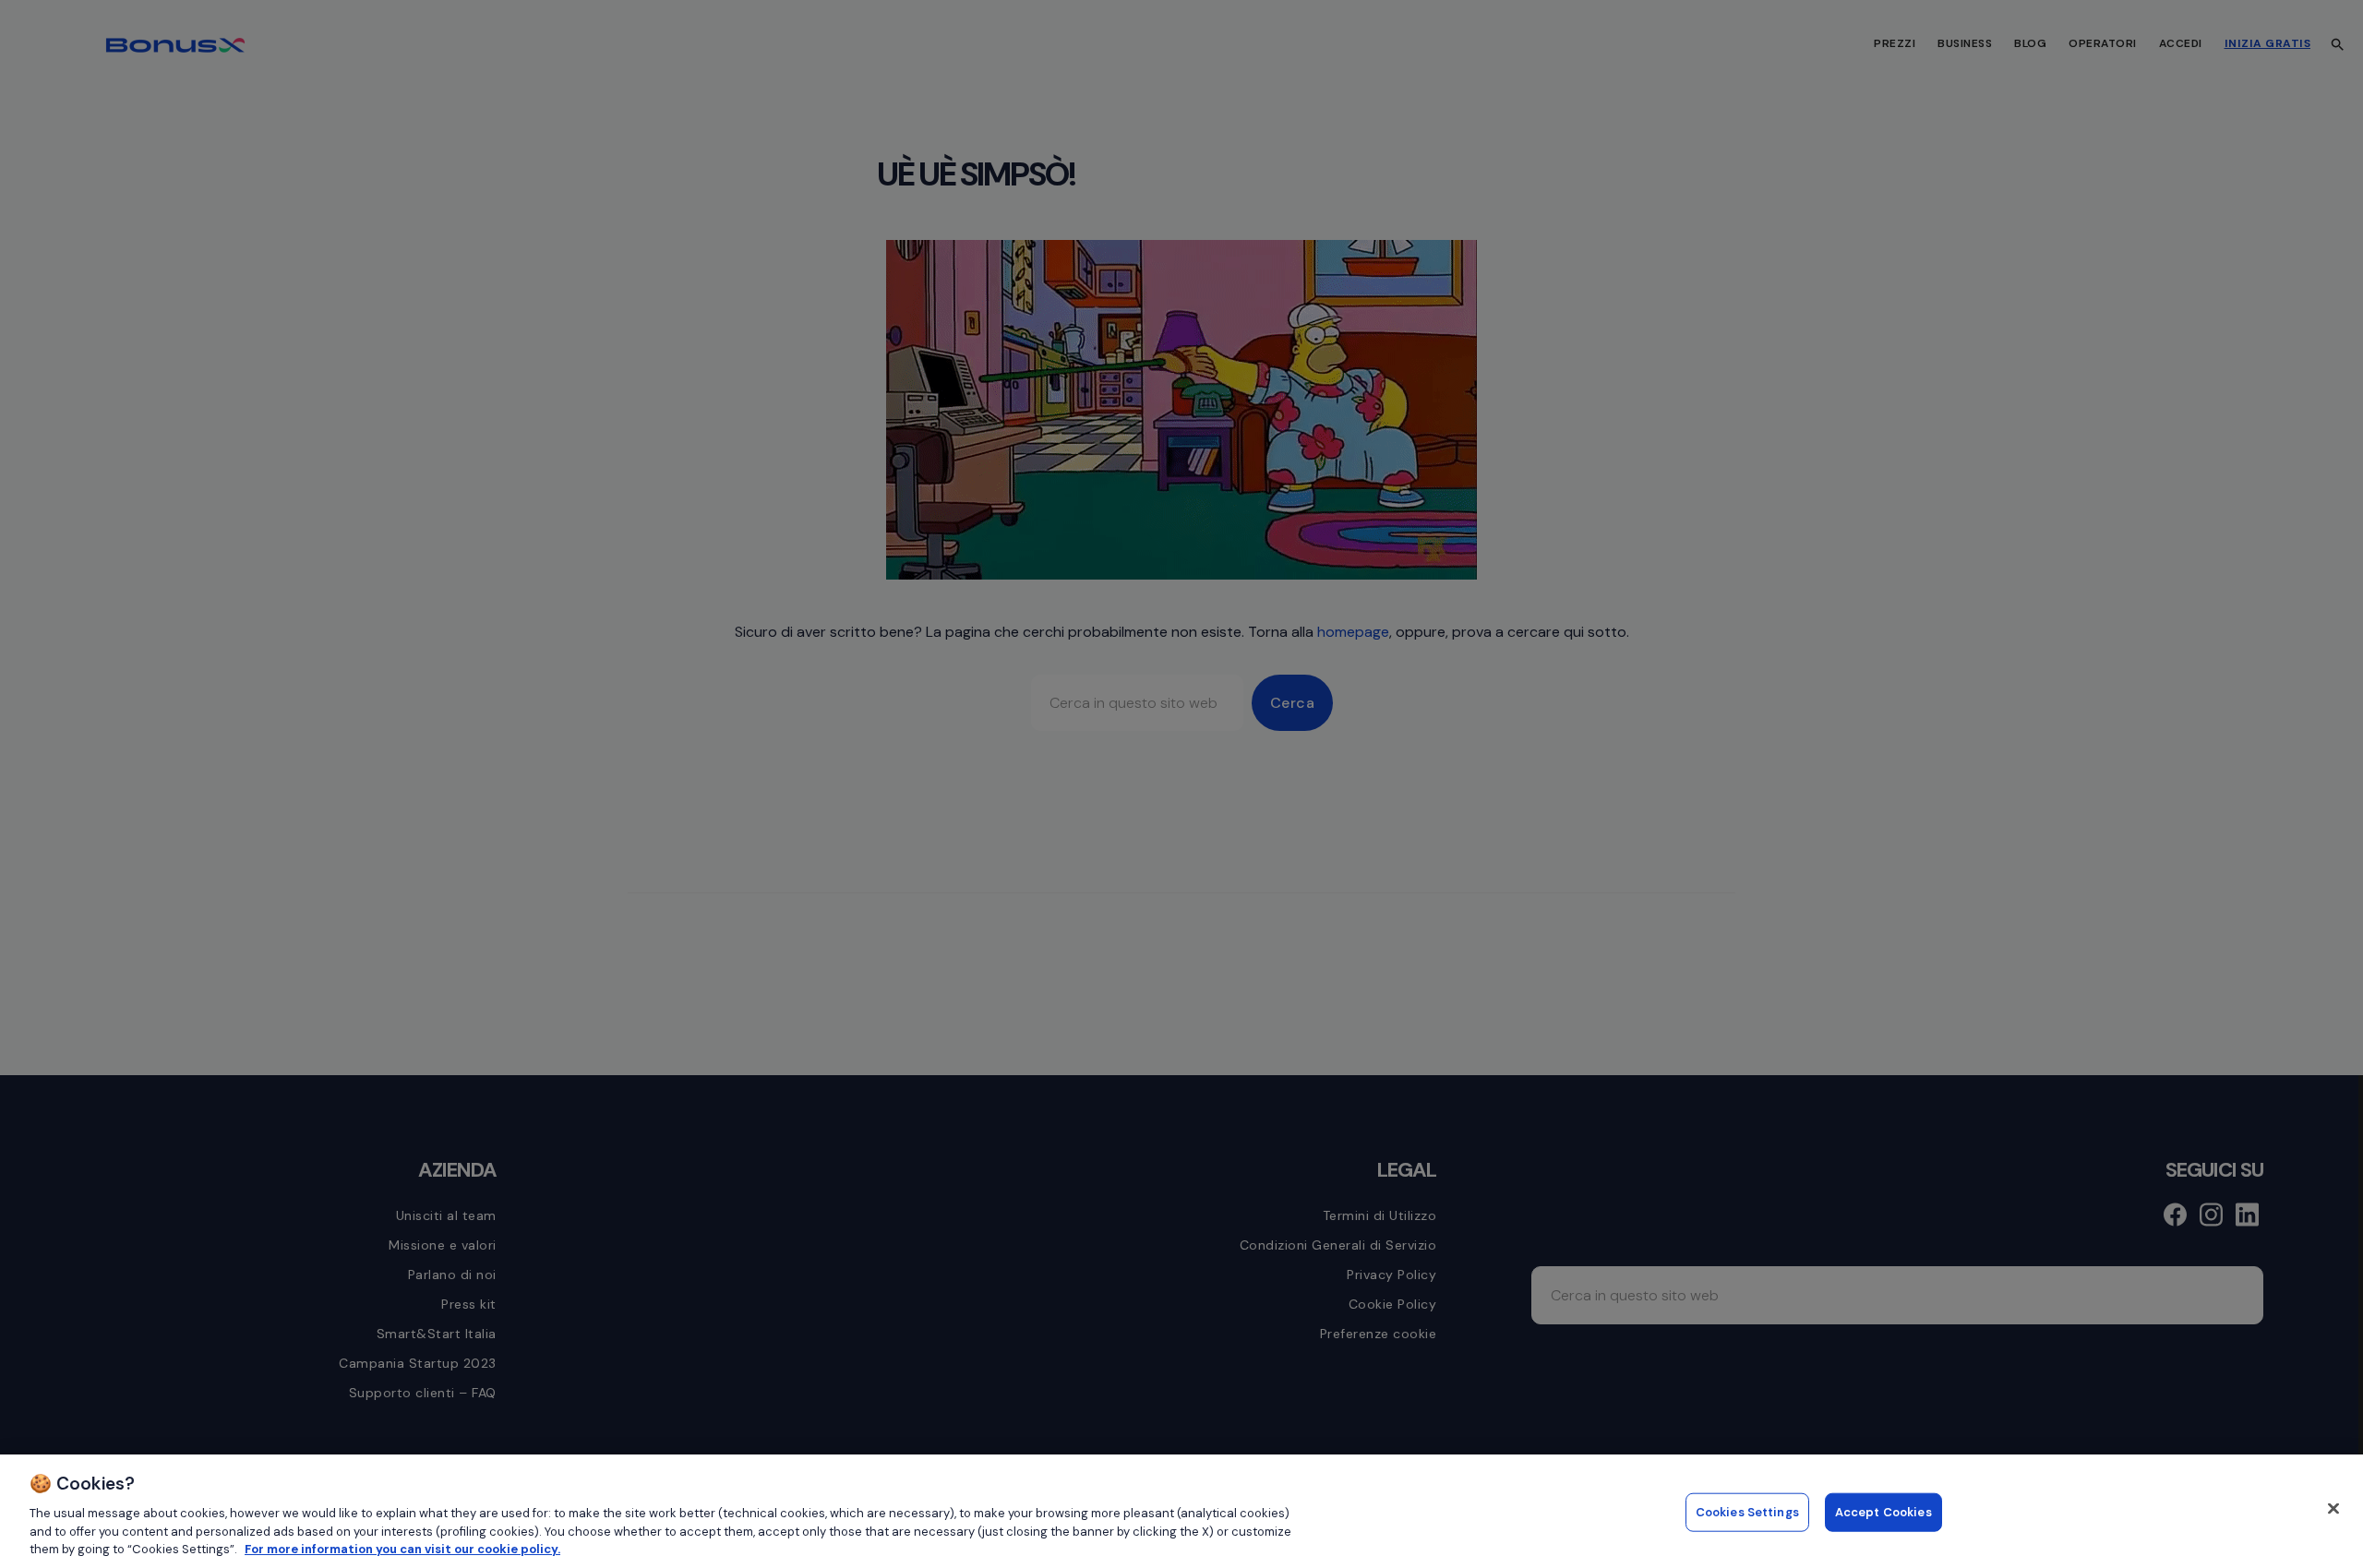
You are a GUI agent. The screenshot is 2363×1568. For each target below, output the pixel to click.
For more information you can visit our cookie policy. (402, 1549)
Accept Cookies (1883, 1512)
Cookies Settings (1747, 1512)
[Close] (2333, 1509)
